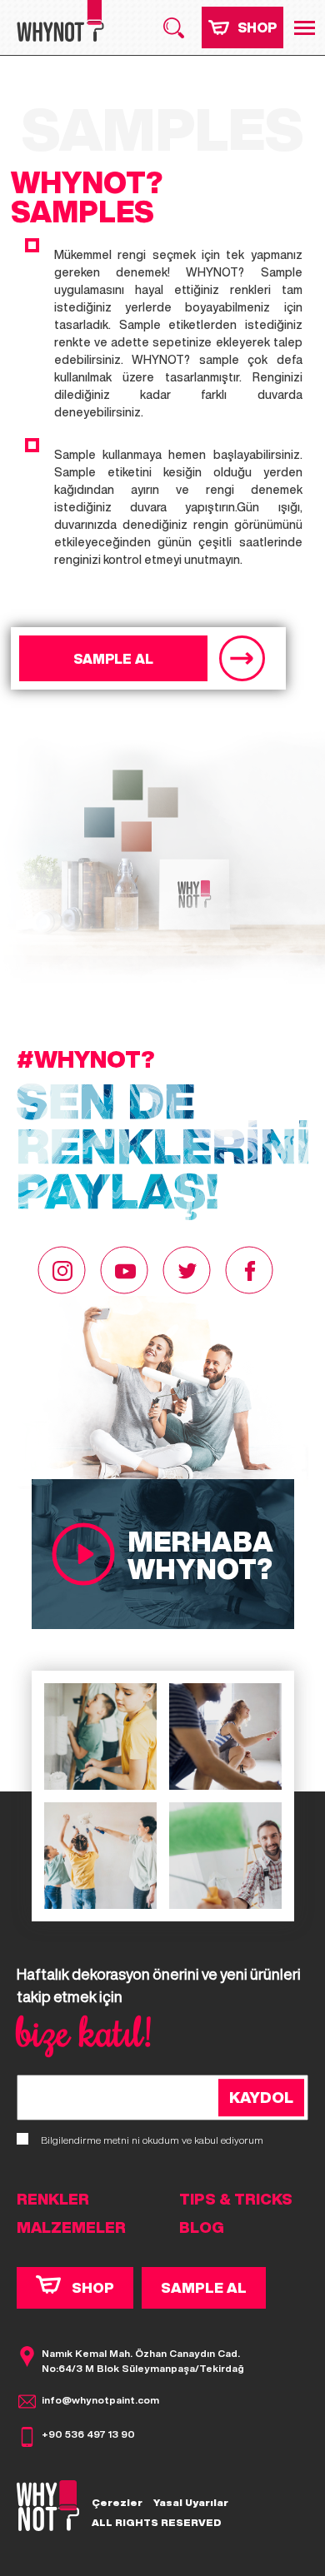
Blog (202, 2227)
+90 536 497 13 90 (88, 2434)
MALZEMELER (71, 2227)
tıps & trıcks (236, 2199)
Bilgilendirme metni (85, 2140)
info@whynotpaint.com (100, 2400)
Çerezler (117, 2502)
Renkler (53, 2199)
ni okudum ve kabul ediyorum (152, 2140)
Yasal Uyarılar (191, 2502)
